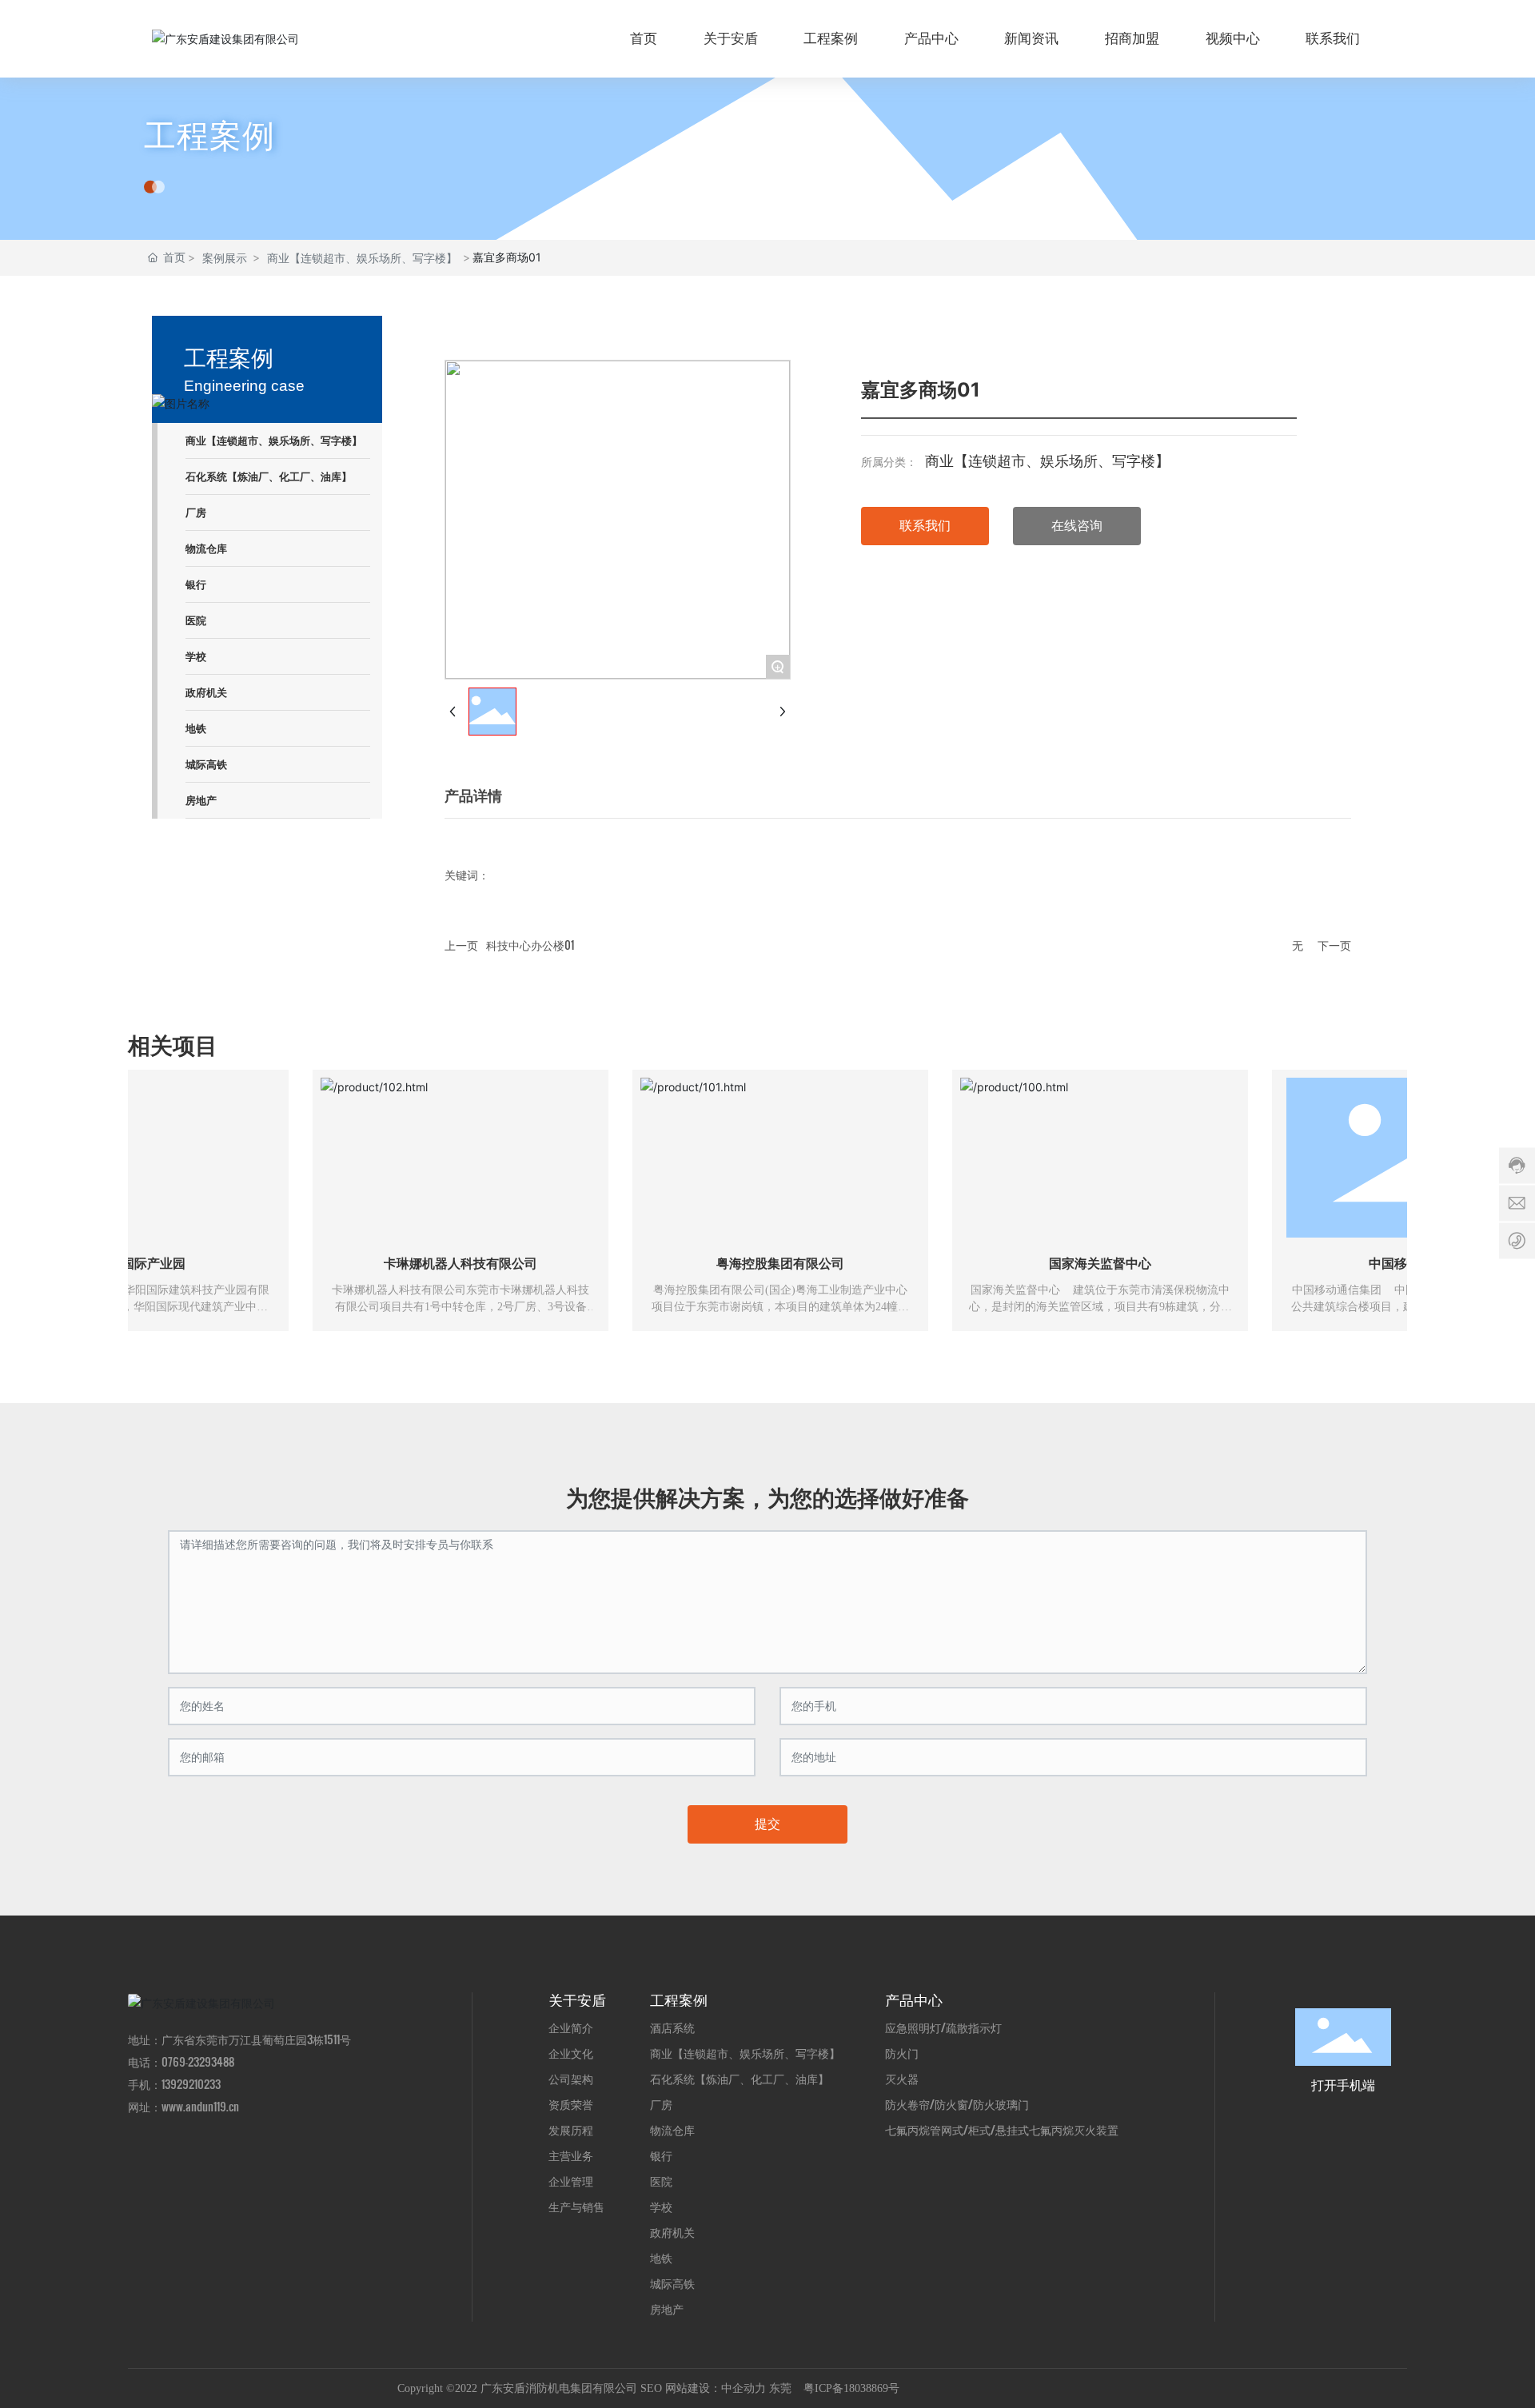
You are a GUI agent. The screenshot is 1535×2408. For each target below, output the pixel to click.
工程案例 (209, 136)
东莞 (780, 2388)
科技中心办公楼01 (530, 945)
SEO (651, 2388)
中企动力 (744, 2388)
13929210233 (191, 2084)
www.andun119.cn (200, 2106)
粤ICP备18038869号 (851, 2388)
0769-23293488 (198, 2061)
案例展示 (225, 258)
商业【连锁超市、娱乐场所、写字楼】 (362, 258)
